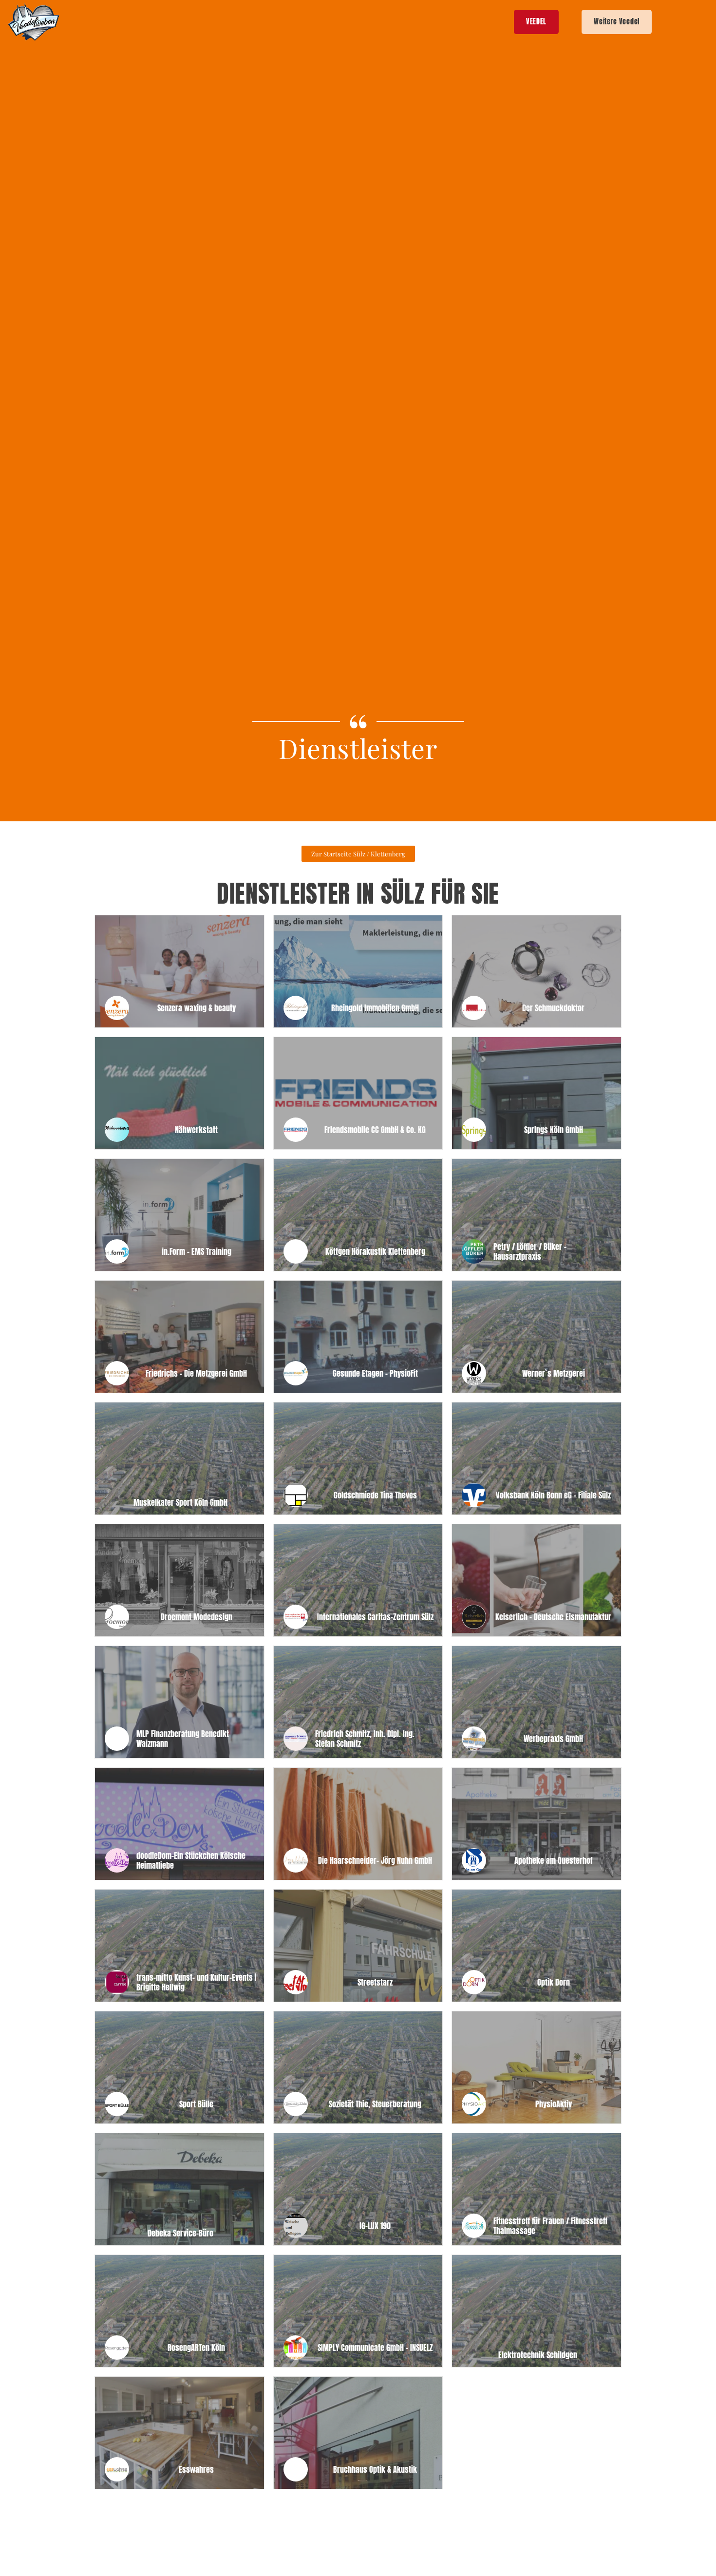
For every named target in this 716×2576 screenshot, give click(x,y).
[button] (358, 854)
